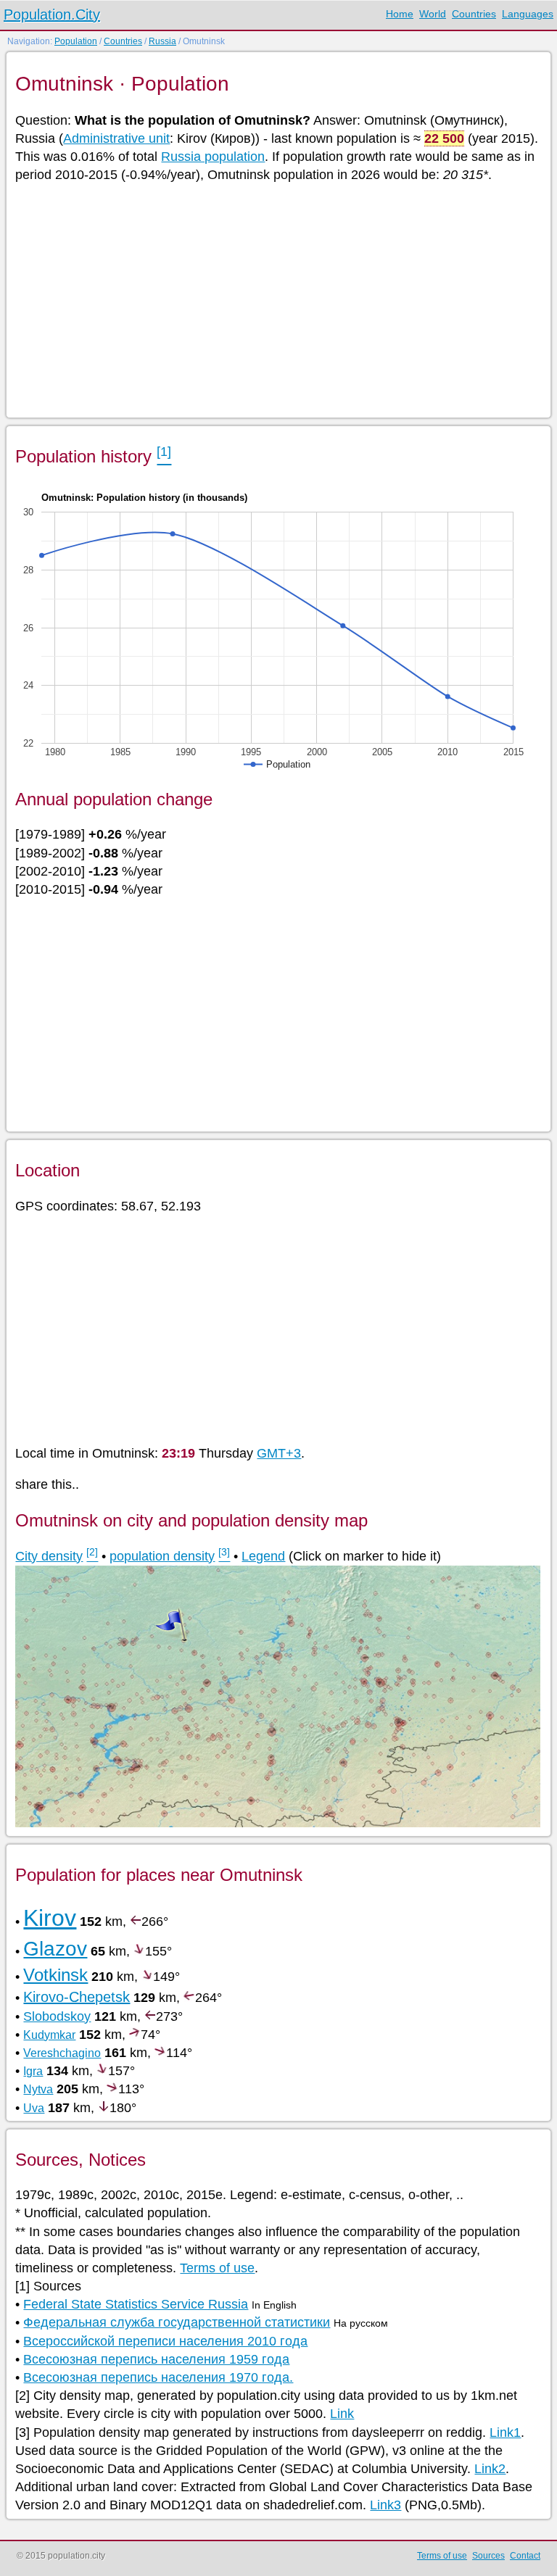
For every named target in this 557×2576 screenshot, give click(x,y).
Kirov (50, 1918)
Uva (34, 2108)
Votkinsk (55, 1975)
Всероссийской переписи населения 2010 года (165, 2341)
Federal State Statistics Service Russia (136, 2304)
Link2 (490, 2469)
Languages (528, 14)
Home (400, 14)
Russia (162, 41)
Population (76, 41)
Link (342, 2414)
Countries (474, 14)
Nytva (38, 2089)
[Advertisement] (277, 299)
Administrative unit (116, 138)
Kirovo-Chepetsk (77, 1997)
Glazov (55, 1949)
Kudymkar (49, 2035)
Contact (525, 2556)
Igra (33, 2071)
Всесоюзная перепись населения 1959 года (156, 2359)
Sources (488, 2556)
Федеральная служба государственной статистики (177, 2322)
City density (49, 1556)
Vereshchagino (62, 2053)
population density (162, 1556)
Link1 (505, 2432)
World (433, 14)
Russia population (213, 157)
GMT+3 (279, 1453)
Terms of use (217, 2268)
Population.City (52, 14)
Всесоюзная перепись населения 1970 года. (158, 2377)
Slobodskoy (57, 2016)
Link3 (385, 2505)
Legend (263, 1556)
